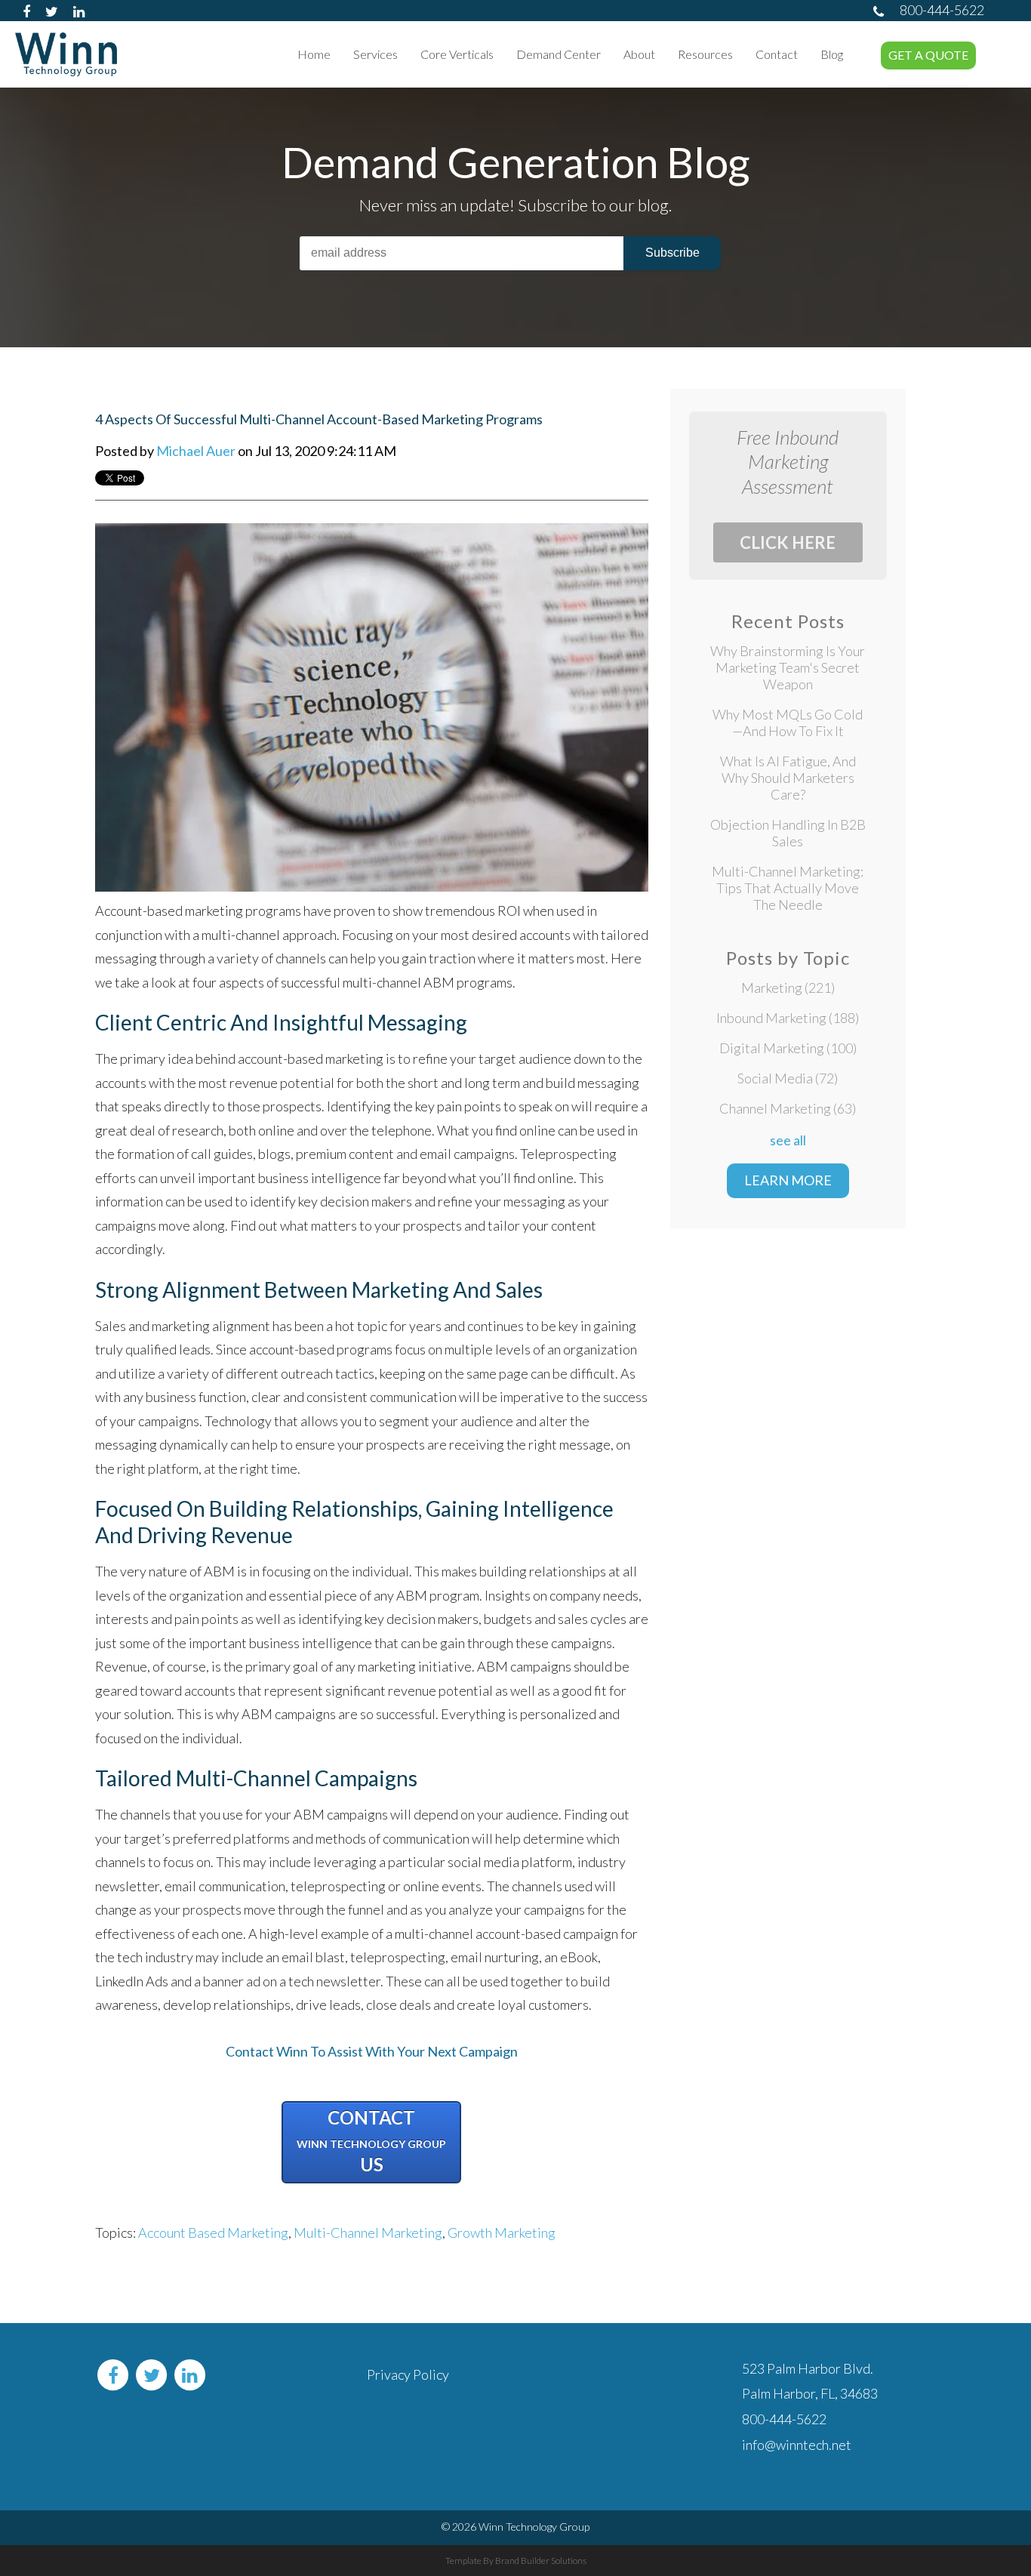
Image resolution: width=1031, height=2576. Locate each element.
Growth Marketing (502, 2232)
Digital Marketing (788, 1048)
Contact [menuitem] (777, 54)
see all (788, 1140)
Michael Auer (196, 451)
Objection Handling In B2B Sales (788, 833)
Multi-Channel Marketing (368, 2232)
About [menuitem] (639, 54)
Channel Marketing (788, 1108)
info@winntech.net (797, 2445)
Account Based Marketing (213, 2232)
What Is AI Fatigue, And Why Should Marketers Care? (788, 778)
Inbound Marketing (788, 1018)
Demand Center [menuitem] (559, 54)
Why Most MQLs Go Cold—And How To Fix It (788, 723)
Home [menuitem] (314, 54)
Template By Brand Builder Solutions (516, 2561)
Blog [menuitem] (832, 54)
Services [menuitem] (375, 54)
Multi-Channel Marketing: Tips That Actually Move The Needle (788, 888)
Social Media (788, 1078)
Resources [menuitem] (705, 54)
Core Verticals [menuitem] (457, 54)
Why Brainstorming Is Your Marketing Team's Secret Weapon (788, 667)
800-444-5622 (942, 10)
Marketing (788, 988)
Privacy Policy (408, 2374)
